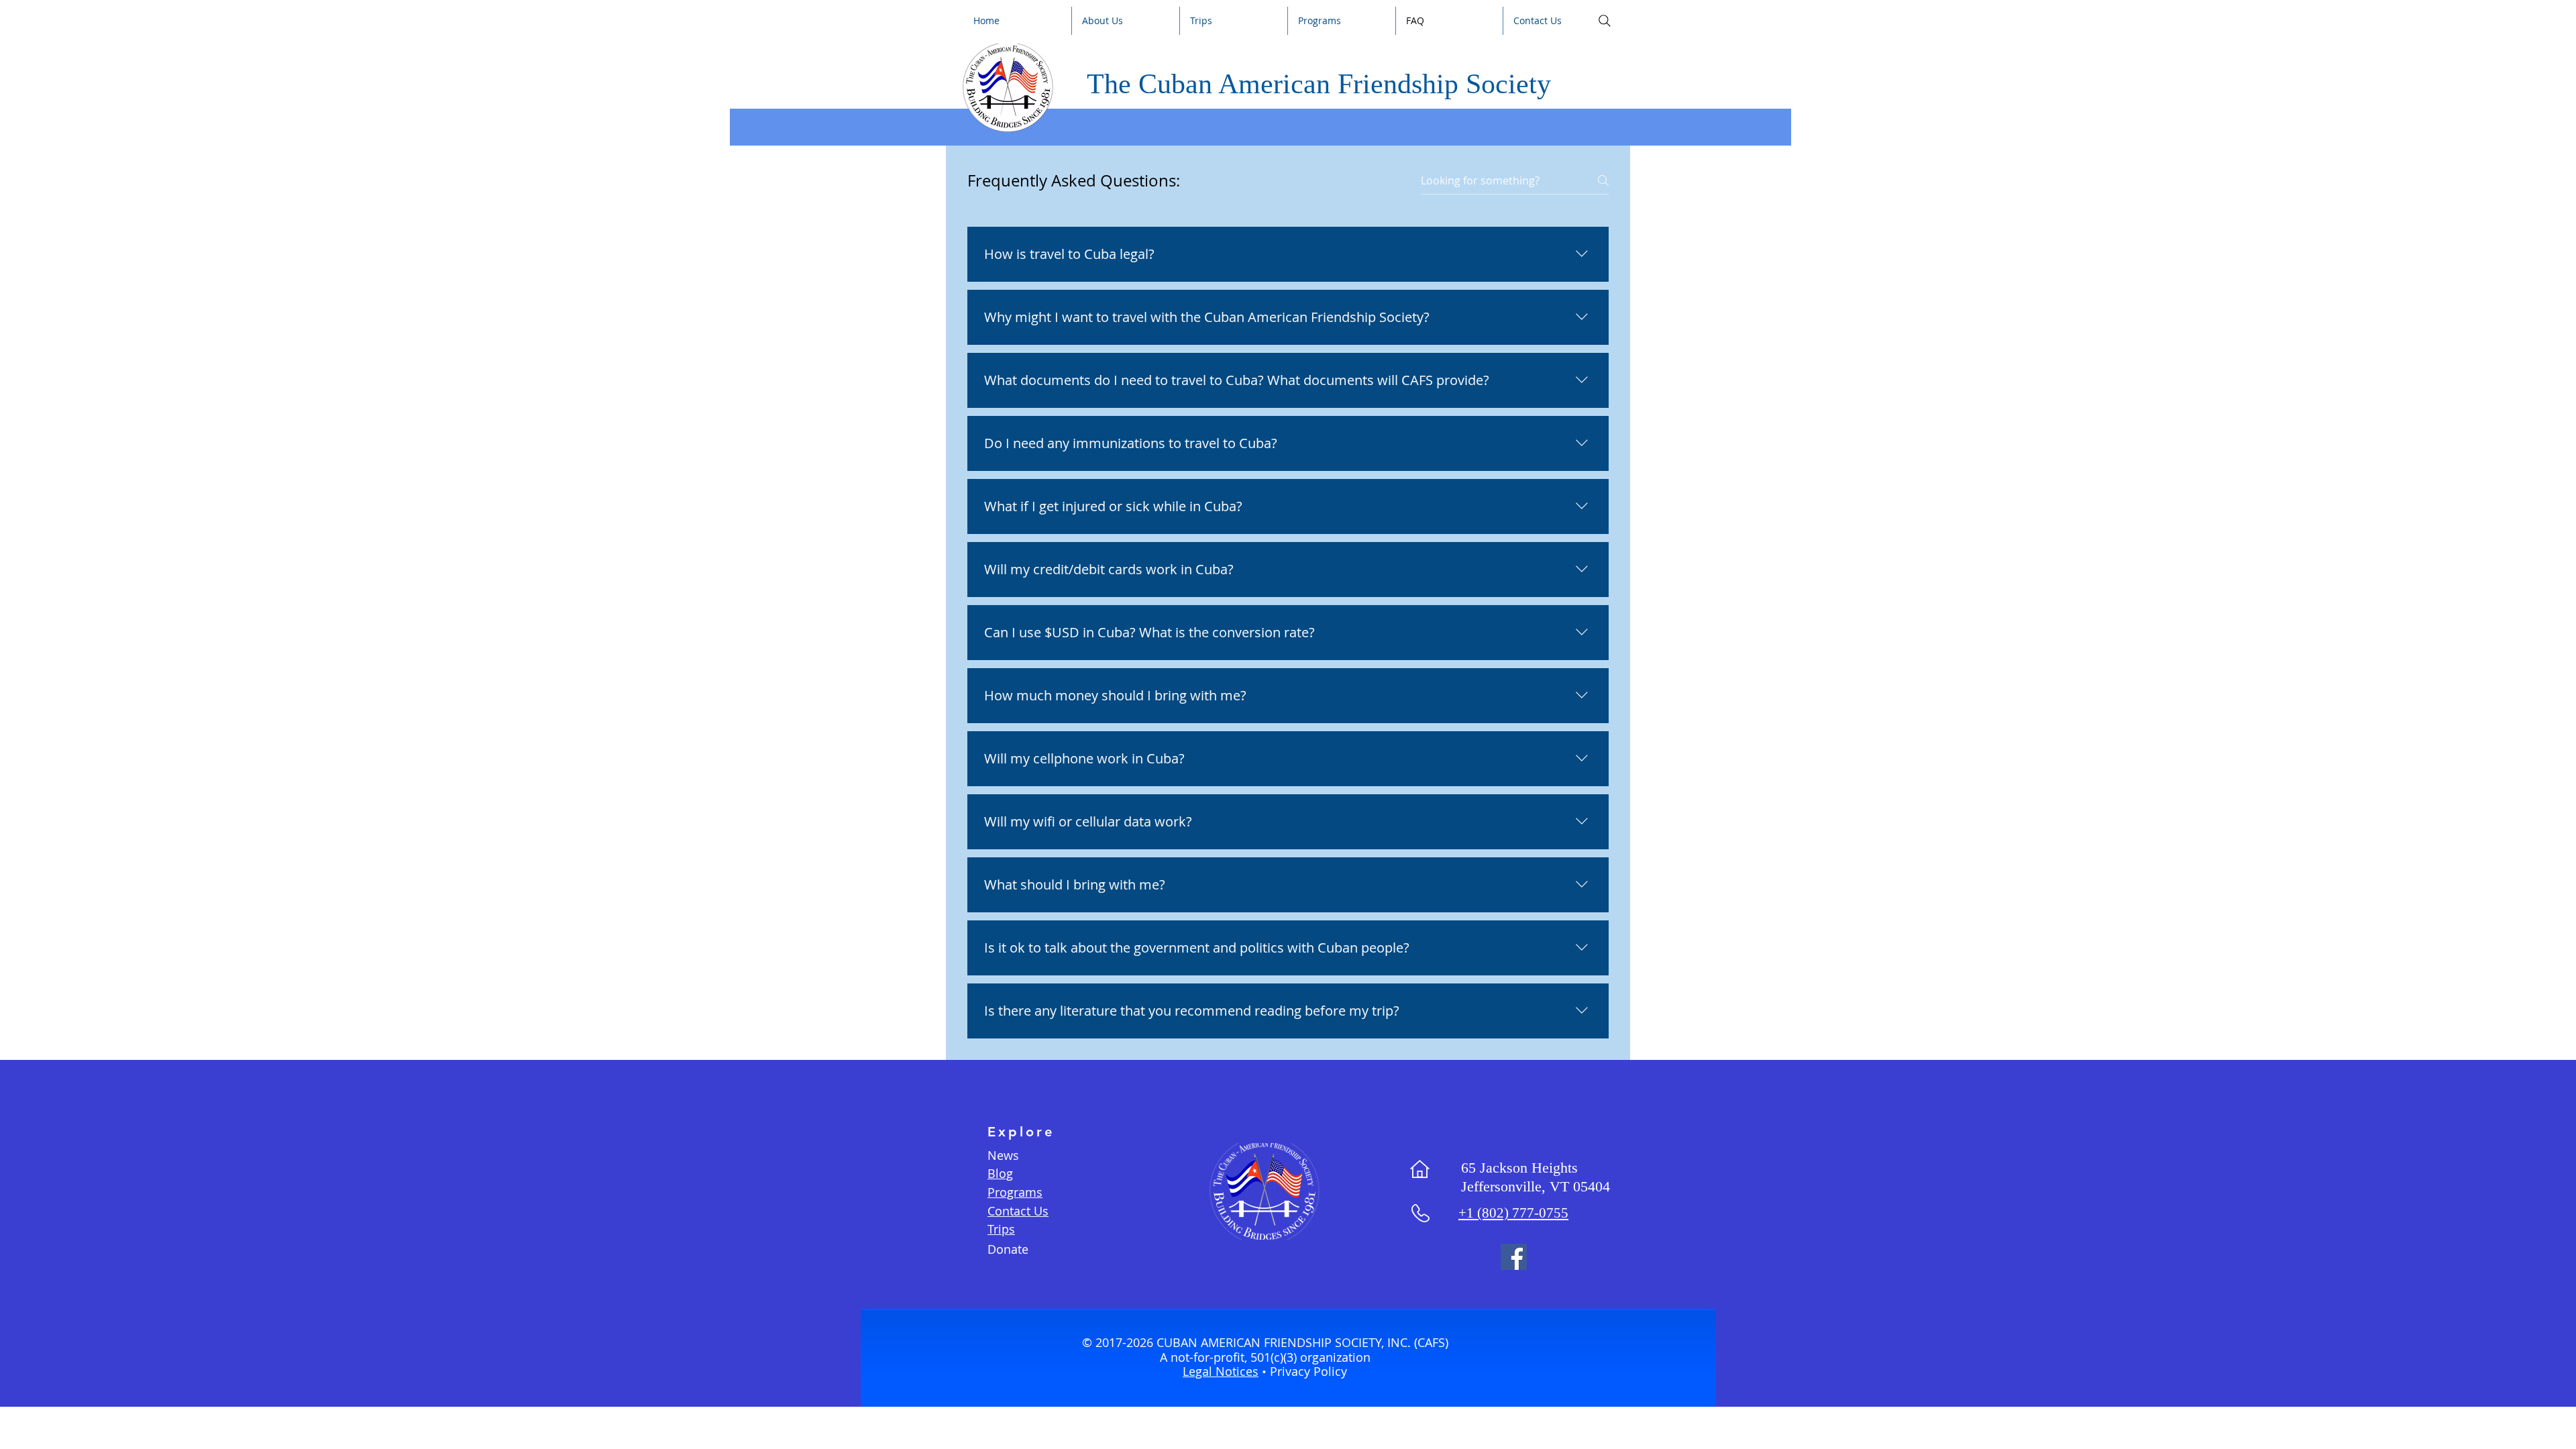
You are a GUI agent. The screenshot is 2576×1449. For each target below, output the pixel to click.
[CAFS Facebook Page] (1514, 1257)
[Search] (1604, 21)
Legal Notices (1221, 1371)
